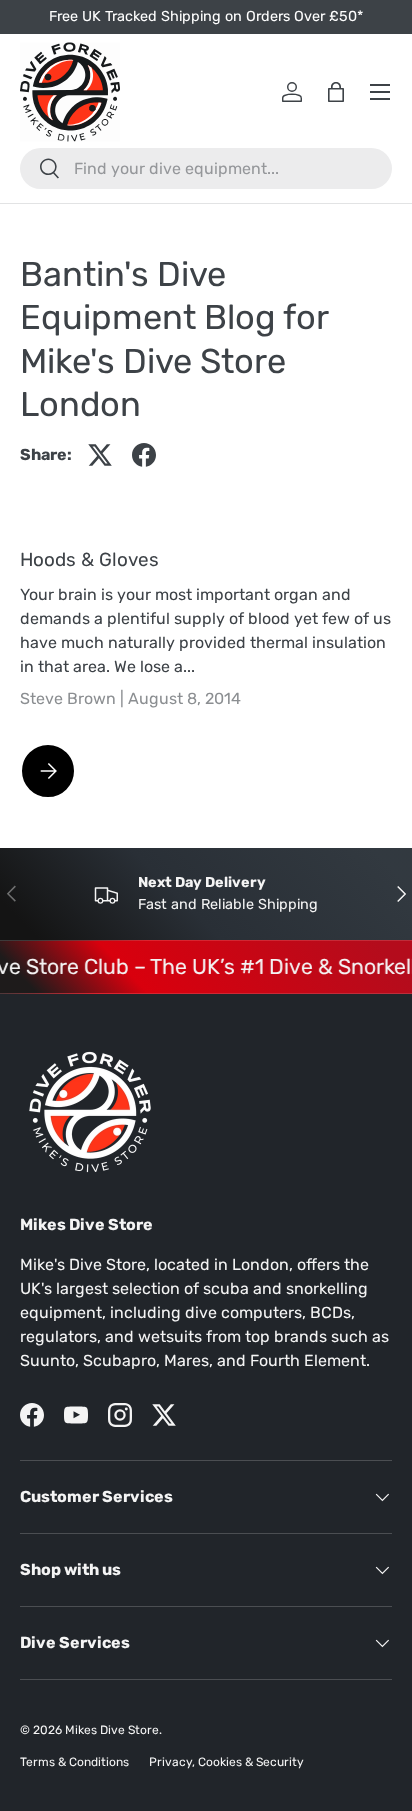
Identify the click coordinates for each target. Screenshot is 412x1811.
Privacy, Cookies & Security (226, 1762)
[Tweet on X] (100, 455)
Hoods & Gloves (89, 559)
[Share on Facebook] (144, 455)
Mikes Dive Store (112, 1730)
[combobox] (206, 168)
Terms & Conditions (74, 1762)
